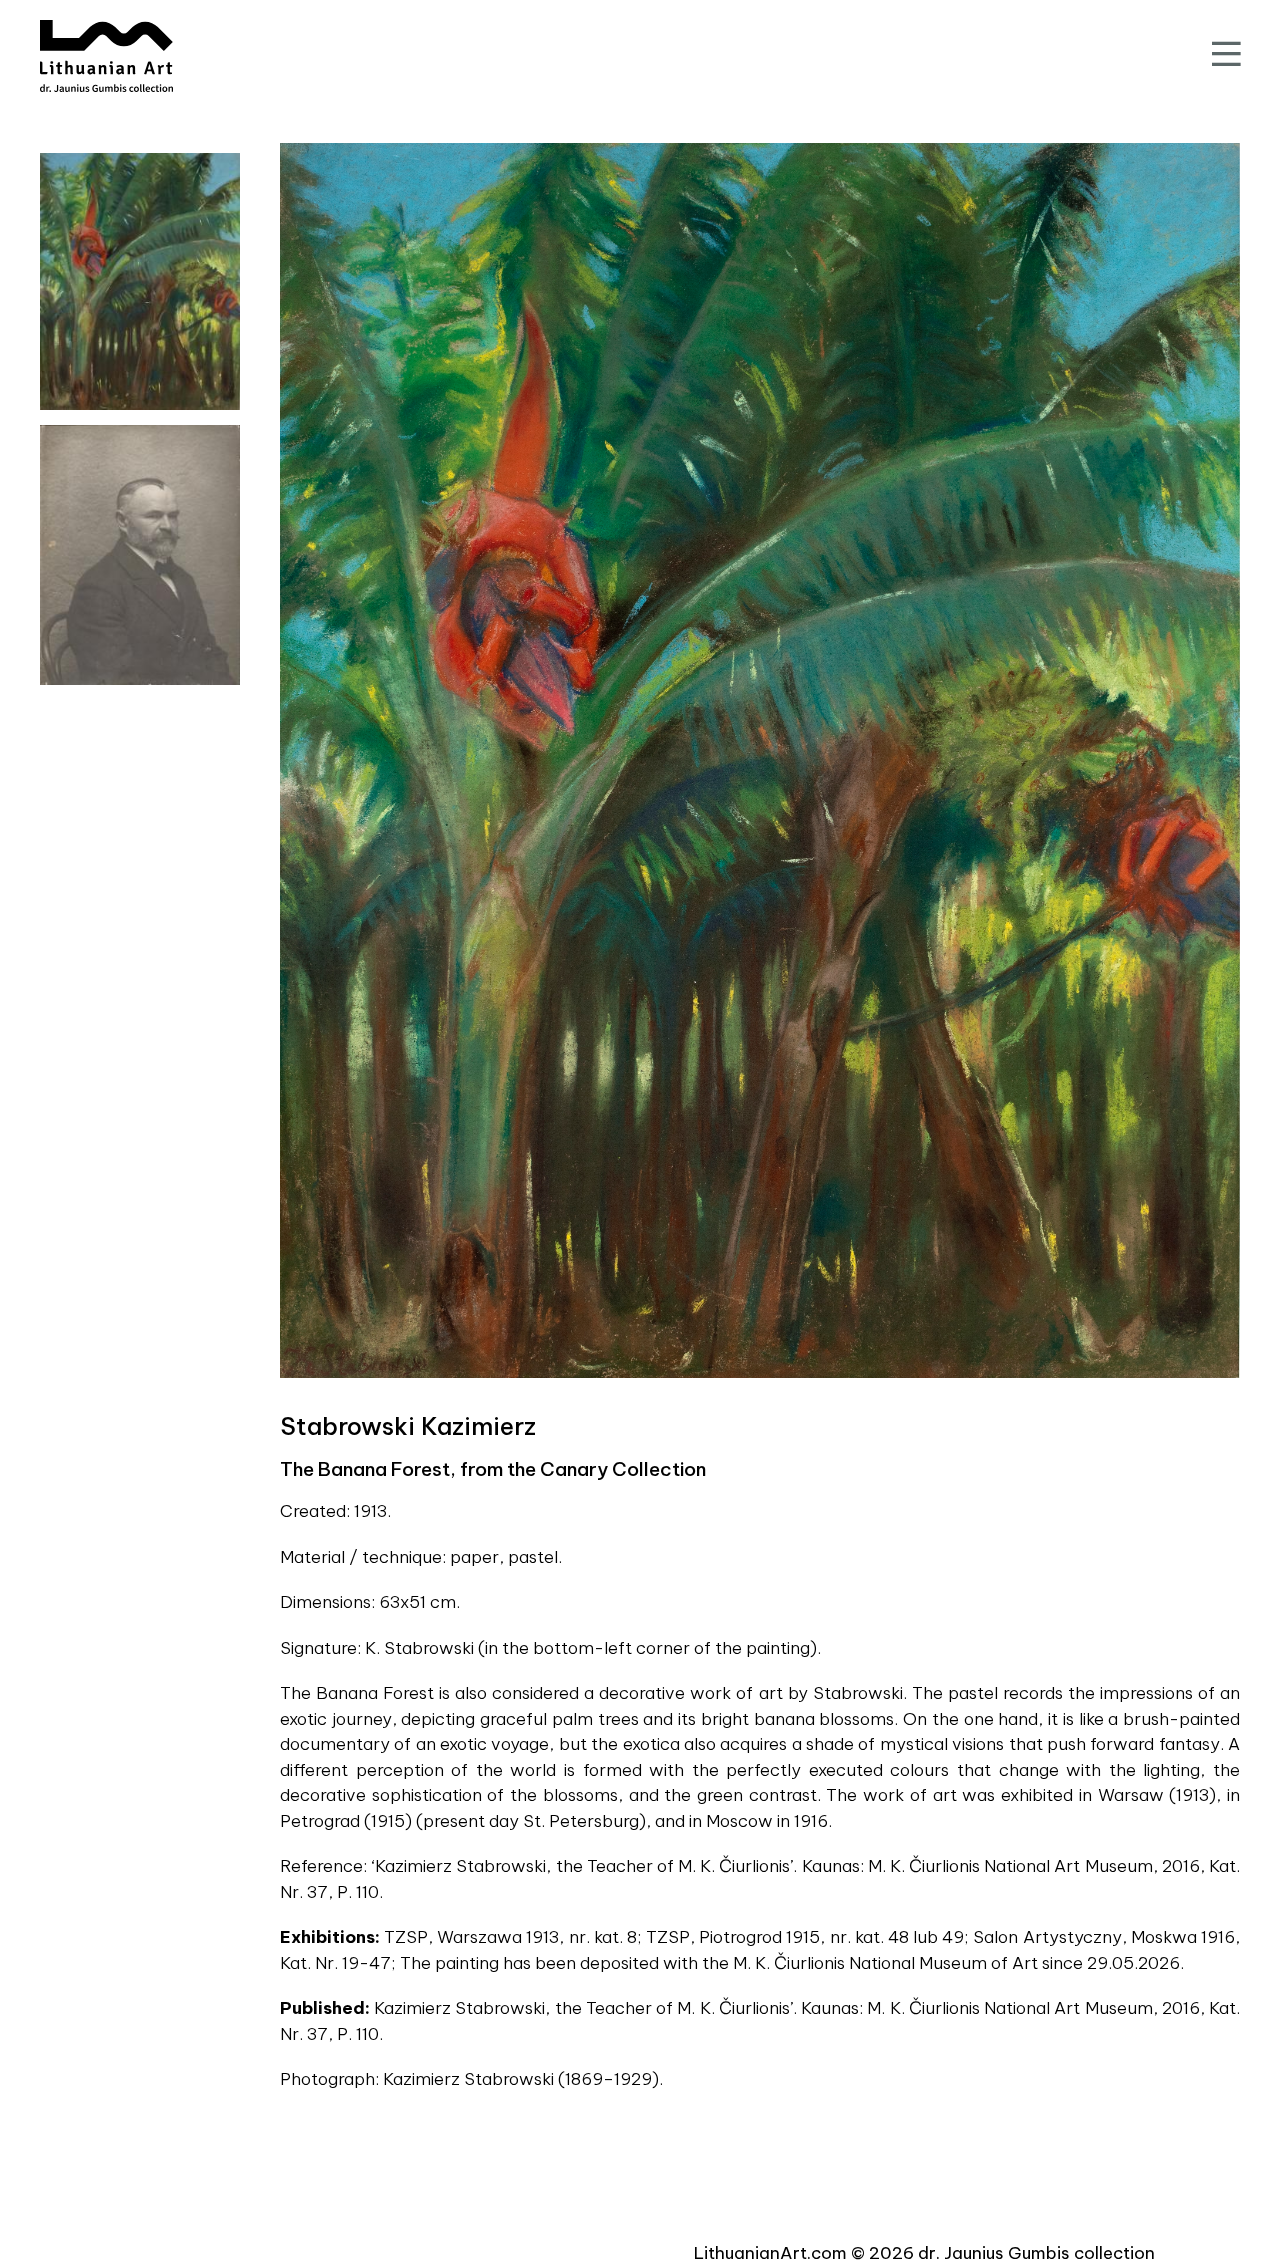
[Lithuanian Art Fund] (106, 56)
